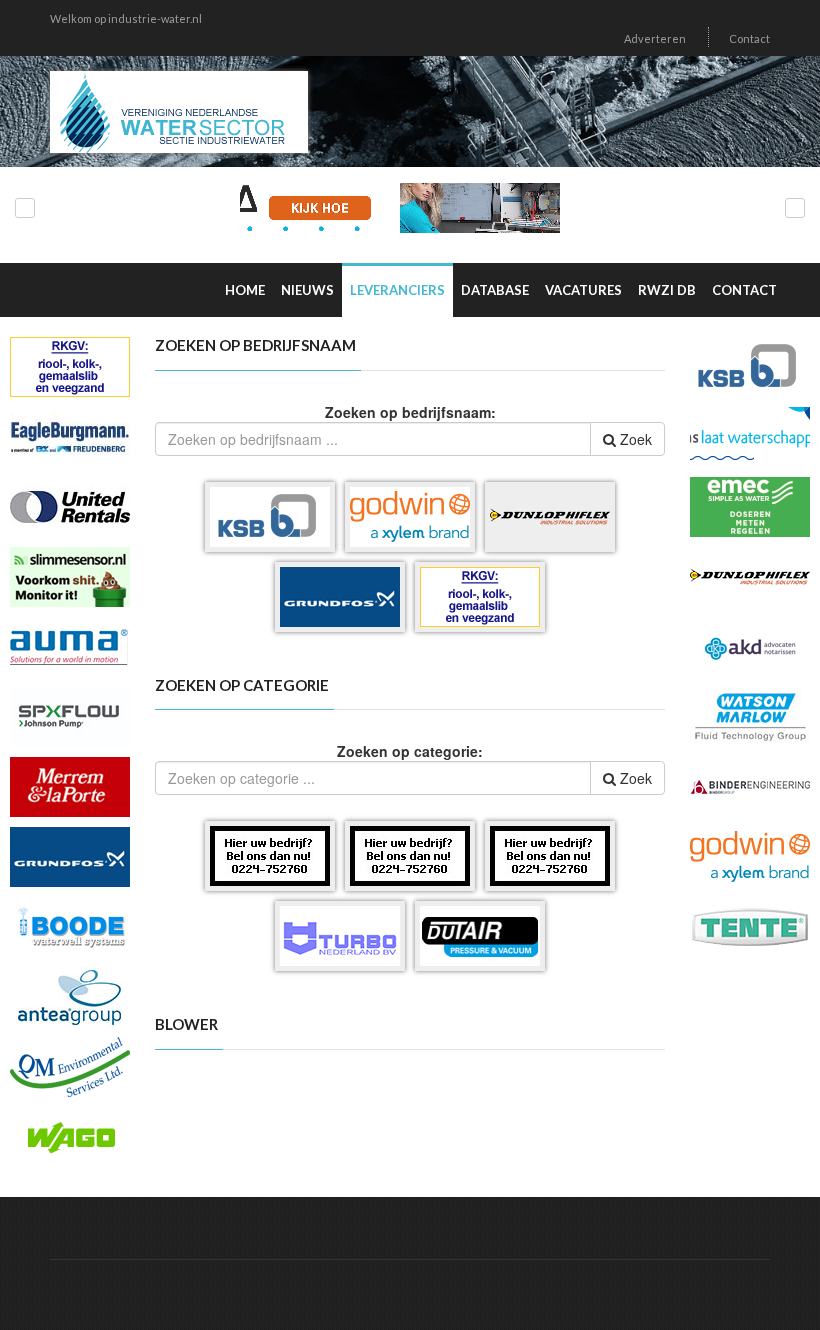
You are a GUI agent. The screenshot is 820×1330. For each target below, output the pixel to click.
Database (495, 290)
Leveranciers (397, 290)
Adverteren (655, 38)
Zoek (634, 439)
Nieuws (307, 290)
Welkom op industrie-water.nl (126, 18)
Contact (749, 38)
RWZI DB (667, 290)
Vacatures (583, 290)
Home (245, 290)
